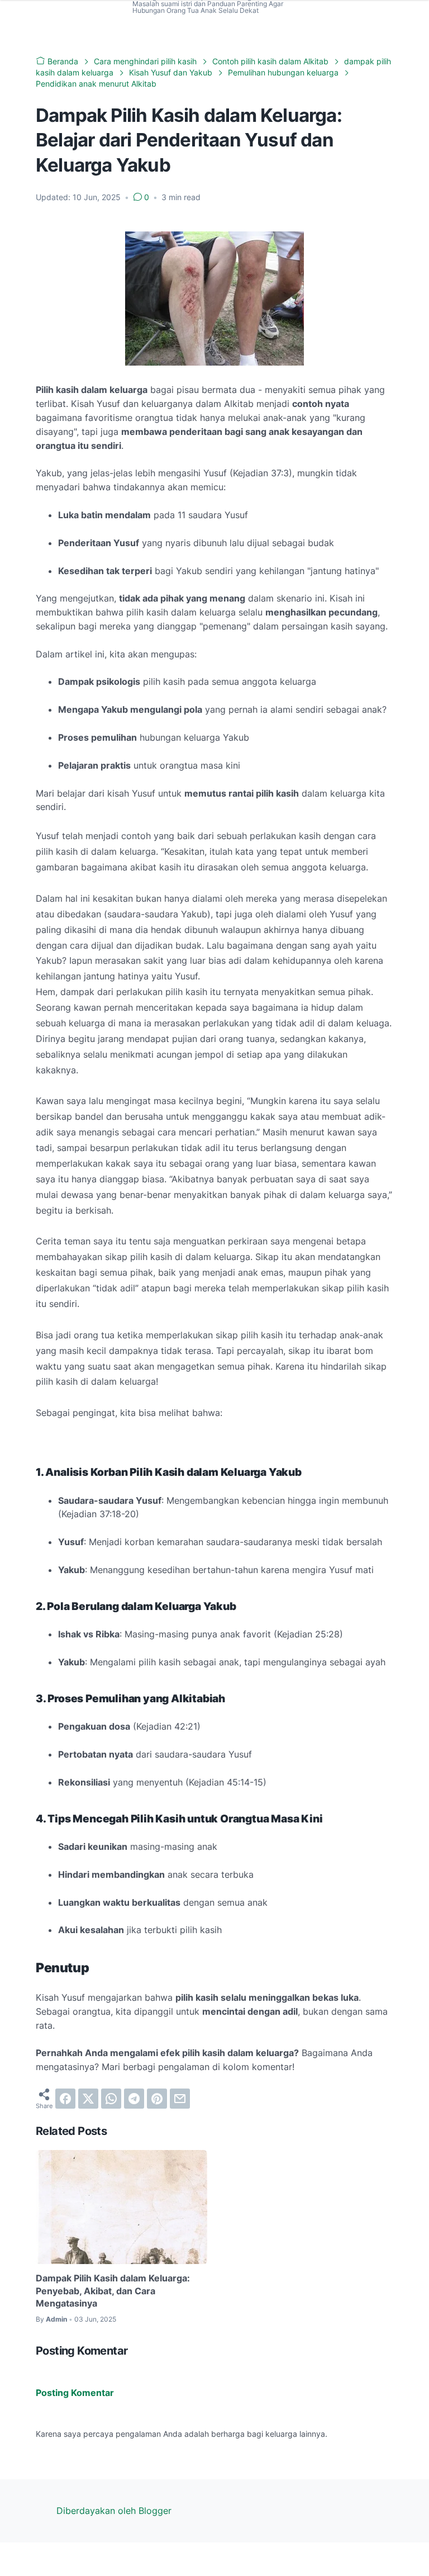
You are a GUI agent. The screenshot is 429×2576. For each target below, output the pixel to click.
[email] (180, 2099)
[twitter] (88, 2099)
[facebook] (65, 2099)
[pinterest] (157, 2099)
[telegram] (134, 2099)
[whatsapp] (111, 2099)
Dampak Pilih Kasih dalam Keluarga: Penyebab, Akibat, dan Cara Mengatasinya (113, 2291)
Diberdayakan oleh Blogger (114, 2511)
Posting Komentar (75, 2393)
